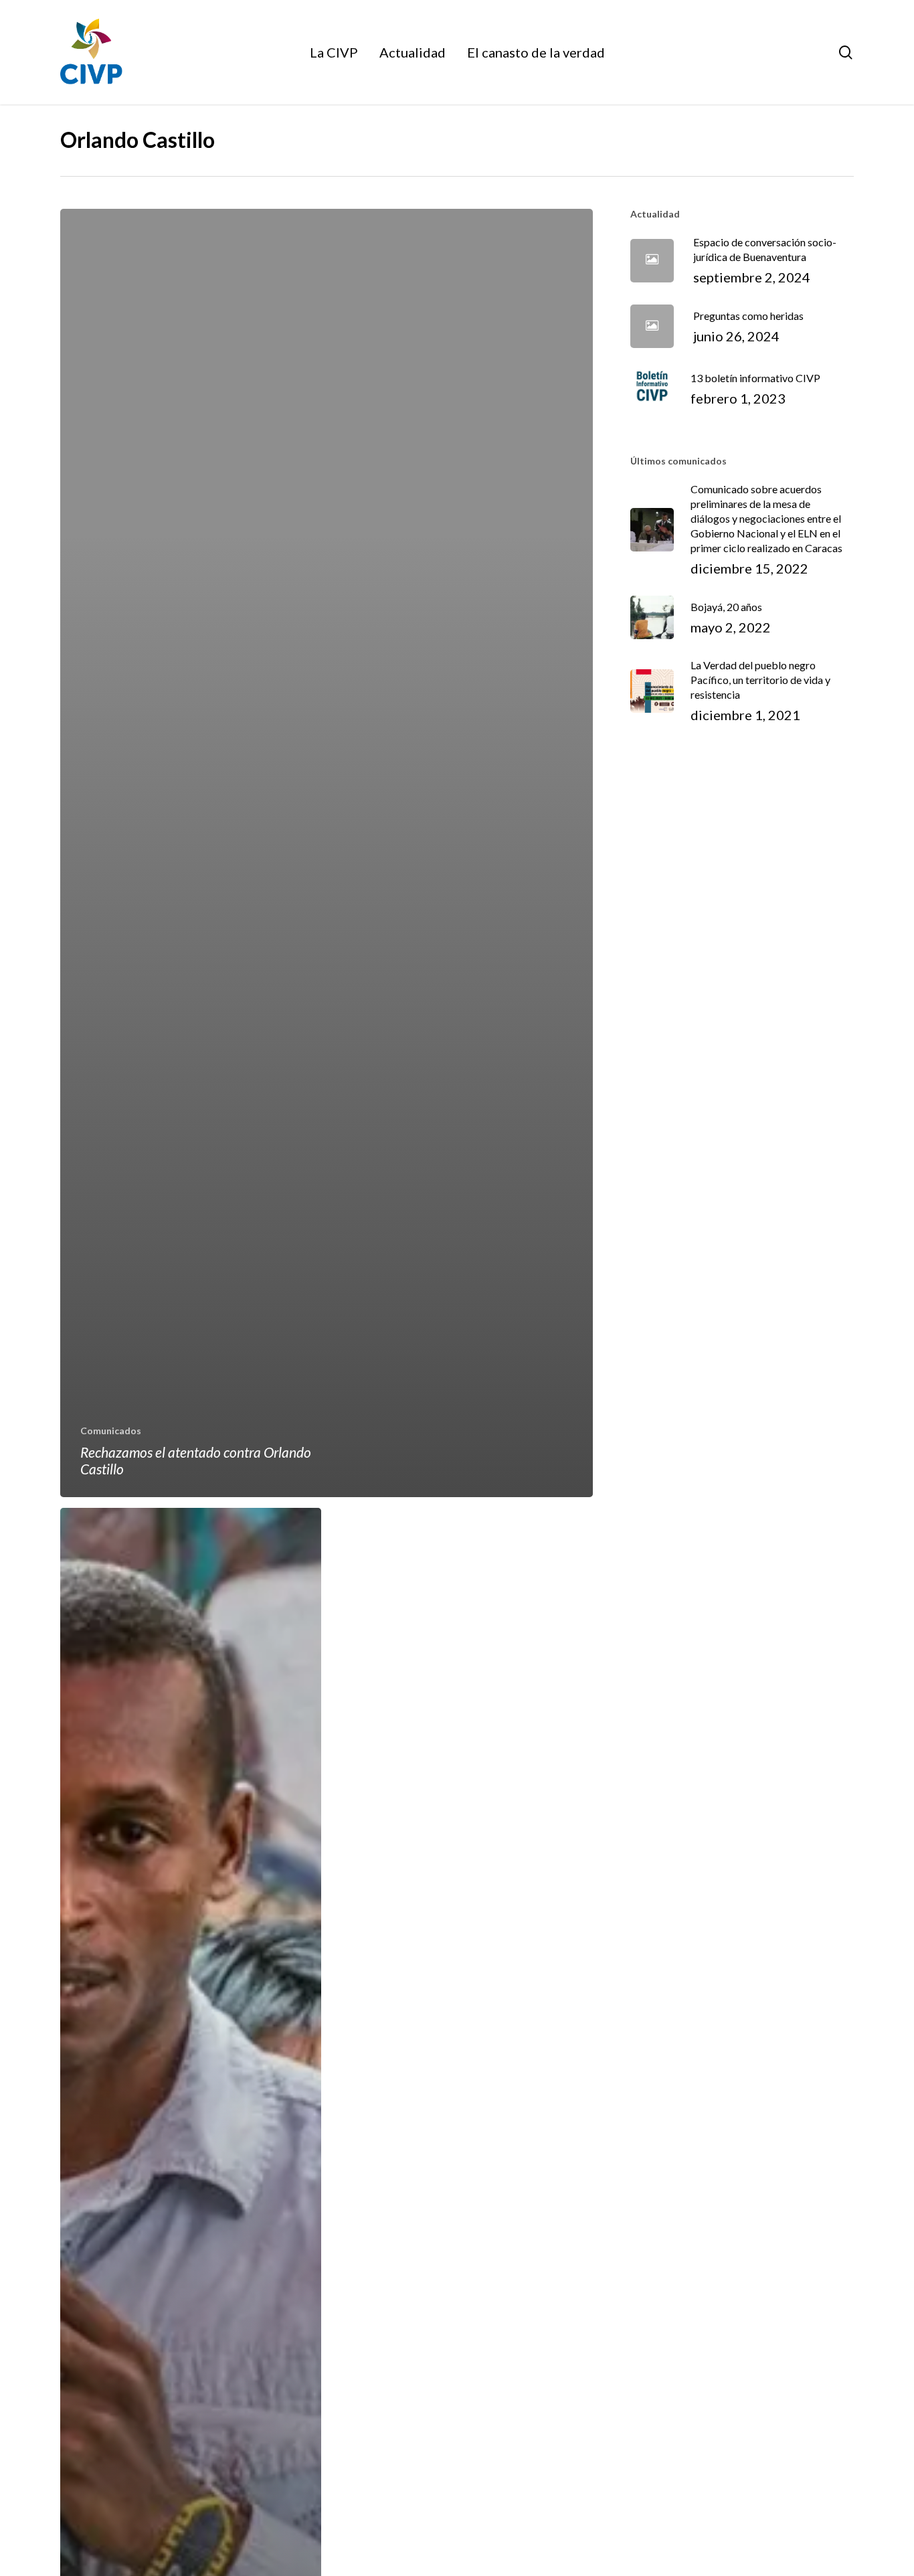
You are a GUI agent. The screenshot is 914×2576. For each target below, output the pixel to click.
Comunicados (111, 1431)
